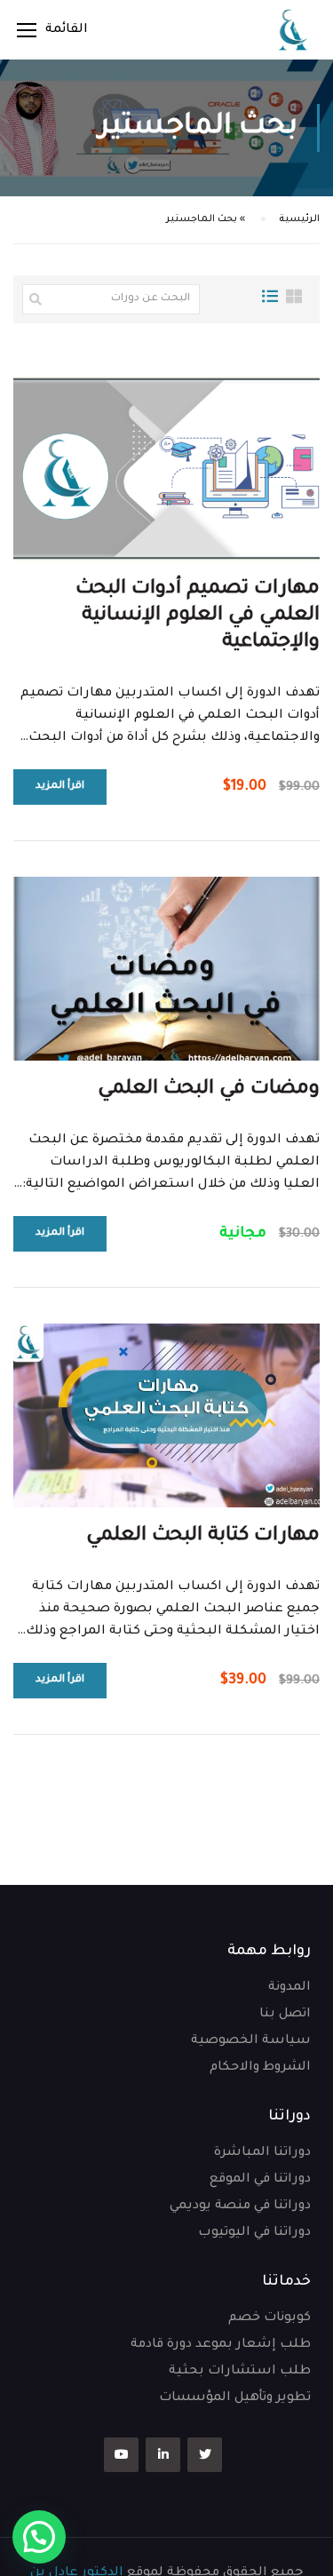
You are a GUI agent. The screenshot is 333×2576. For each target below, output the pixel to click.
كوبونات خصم (270, 2318)
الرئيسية (299, 219)
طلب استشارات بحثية (240, 2372)
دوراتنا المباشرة (262, 2153)
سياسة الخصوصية (251, 2041)
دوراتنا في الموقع (260, 2180)
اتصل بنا (285, 2015)
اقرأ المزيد (60, 787)
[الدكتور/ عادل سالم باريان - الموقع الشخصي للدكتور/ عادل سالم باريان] (293, 30)
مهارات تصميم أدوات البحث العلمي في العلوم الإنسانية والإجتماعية (198, 616)
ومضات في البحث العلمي (209, 1090)
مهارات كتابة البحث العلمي (203, 1537)
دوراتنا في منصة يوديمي (240, 2206)
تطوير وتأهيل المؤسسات (235, 2398)
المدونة (289, 1988)
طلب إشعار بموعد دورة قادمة (221, 2345)
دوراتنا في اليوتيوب (254, 2233)
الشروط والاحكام (260, 2068)
